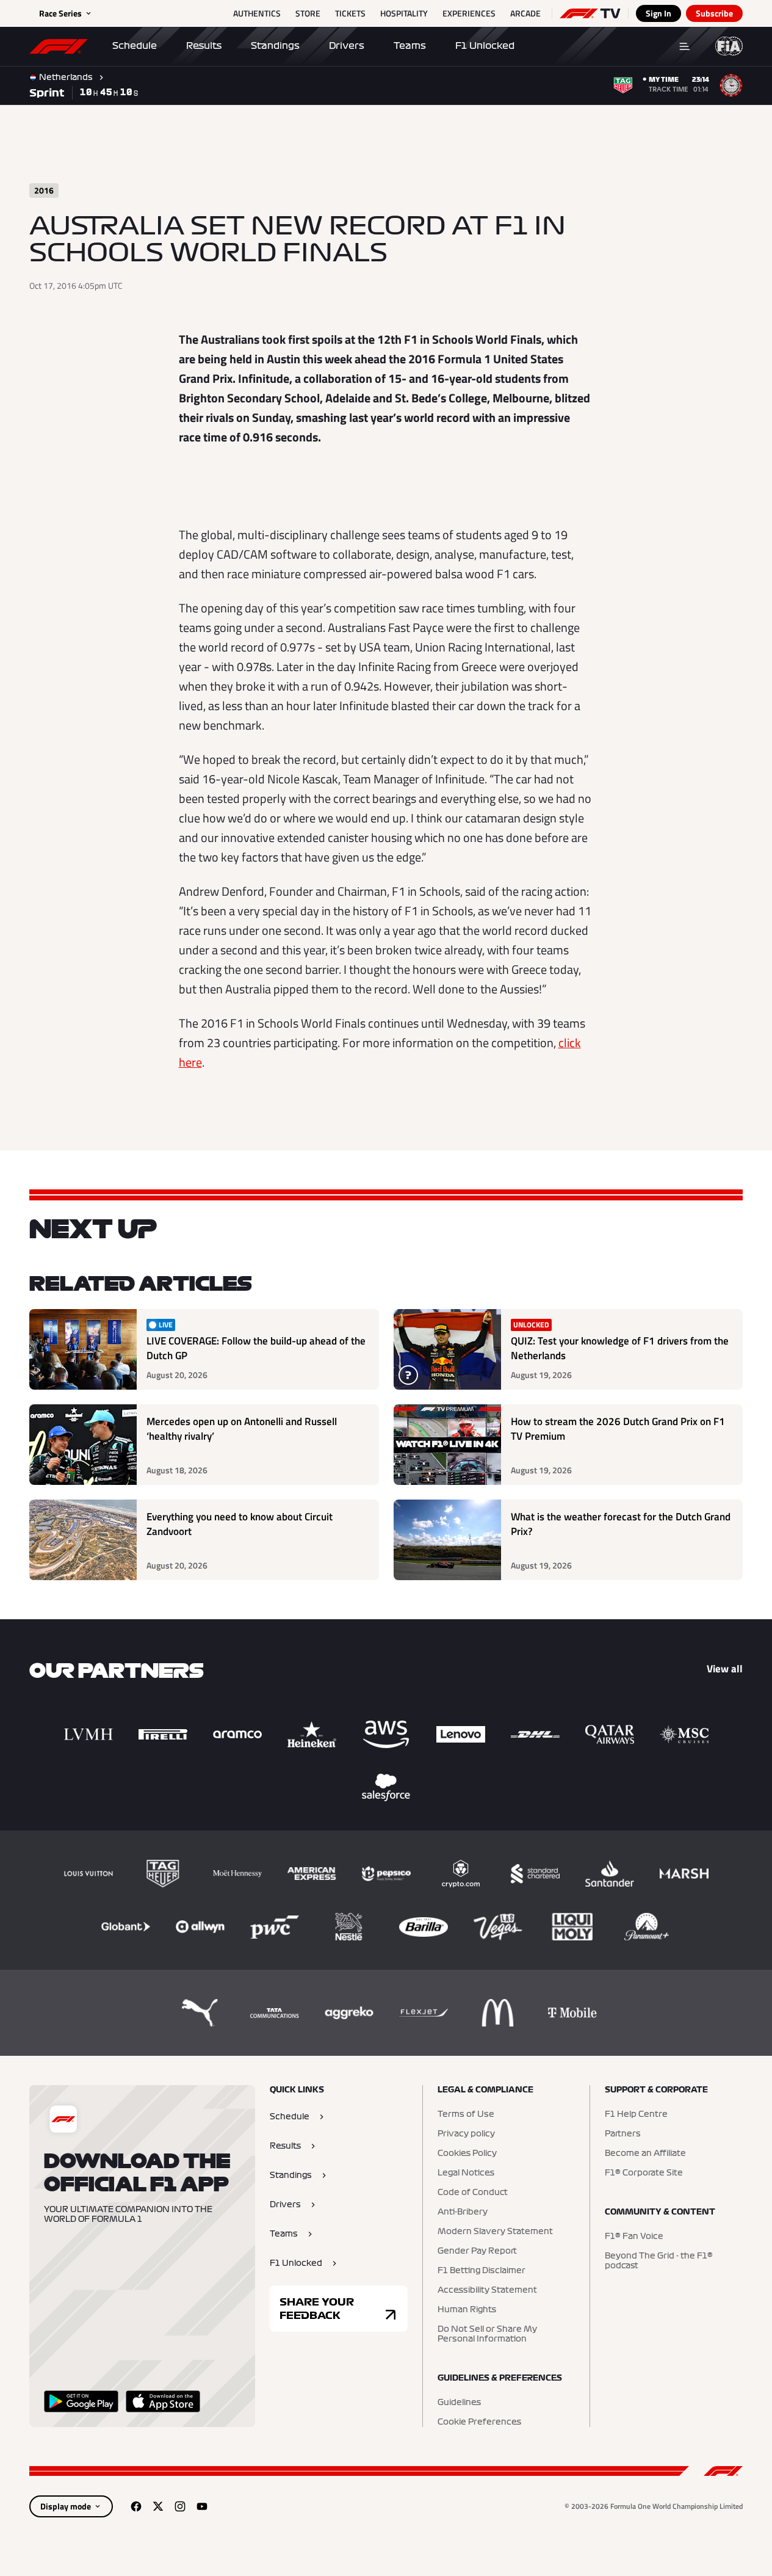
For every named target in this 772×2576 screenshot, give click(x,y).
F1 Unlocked (485, 46)
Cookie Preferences (479, 2422)
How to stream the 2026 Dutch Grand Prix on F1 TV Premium (618, 1429)
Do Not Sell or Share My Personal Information (487, 2334)
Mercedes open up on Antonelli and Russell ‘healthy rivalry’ (242, 1429)
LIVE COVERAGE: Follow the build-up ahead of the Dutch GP (256, 1348)
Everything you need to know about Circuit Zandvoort (240, 1524)
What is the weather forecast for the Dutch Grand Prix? (621, 1524)
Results (204, 46)
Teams (410, 46)
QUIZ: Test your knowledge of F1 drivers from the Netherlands (620, 1348)
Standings (275, 46)
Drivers (347, 46)
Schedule (135, 46)
